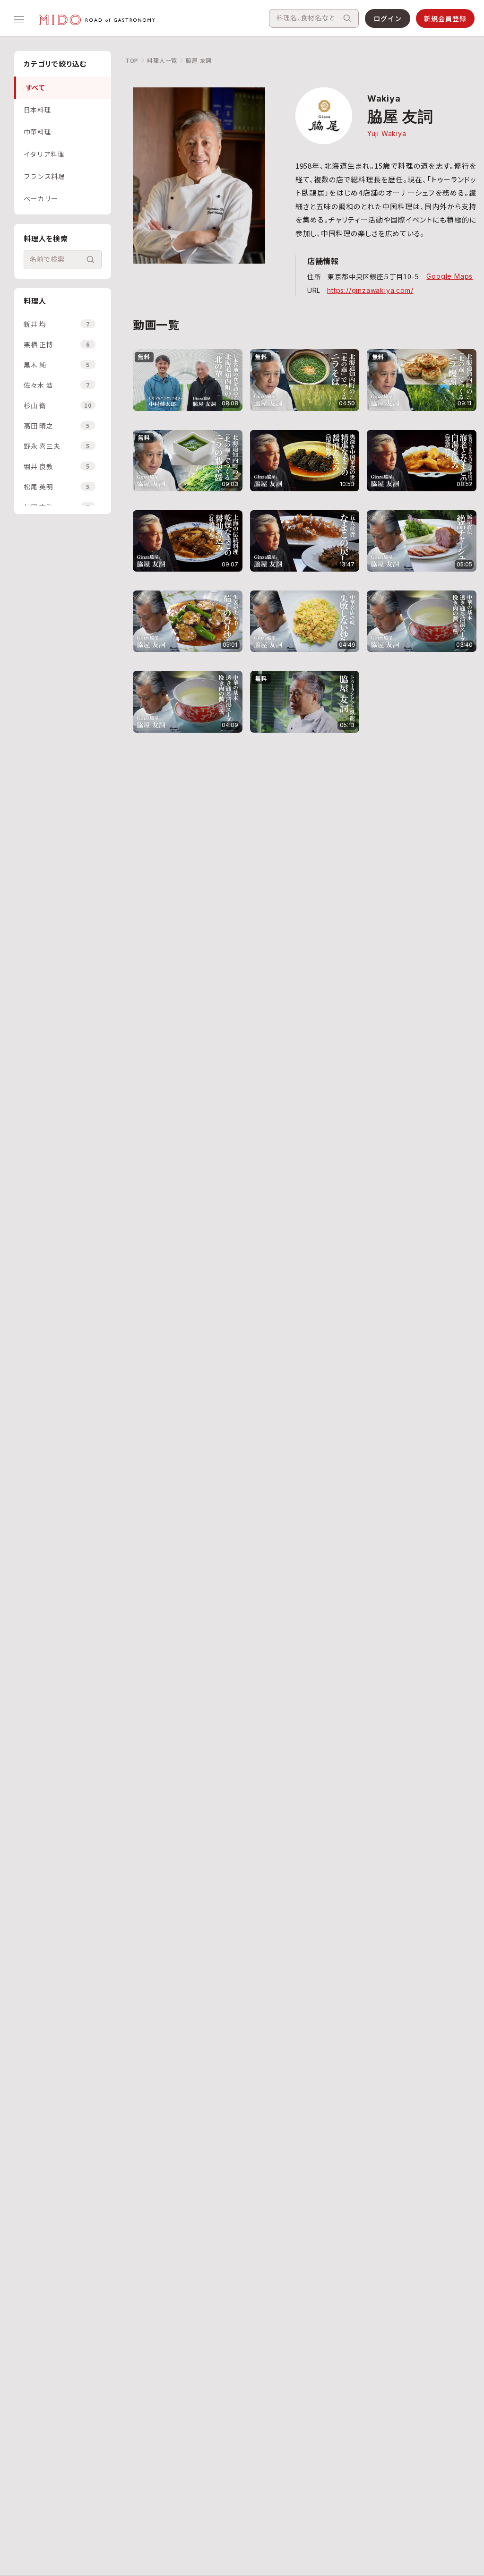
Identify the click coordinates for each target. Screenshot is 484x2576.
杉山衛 (58, 405)
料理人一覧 (162, 60)
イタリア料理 (44, 154)
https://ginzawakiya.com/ (370, 290)
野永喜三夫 (57, 446)
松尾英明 (57, 487)
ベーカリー (41, 198)
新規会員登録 (445, 18)
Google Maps (449, 276)
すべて (35, 87)
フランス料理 (44, 176)
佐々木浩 (57, 385)
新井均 (57, 324)
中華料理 (38, 132)
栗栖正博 (57, 344)
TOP (132, 60)
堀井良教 (57, 466)
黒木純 (57, 365)
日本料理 (38, 110)
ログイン (388, 18)
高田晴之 (57, 426)
